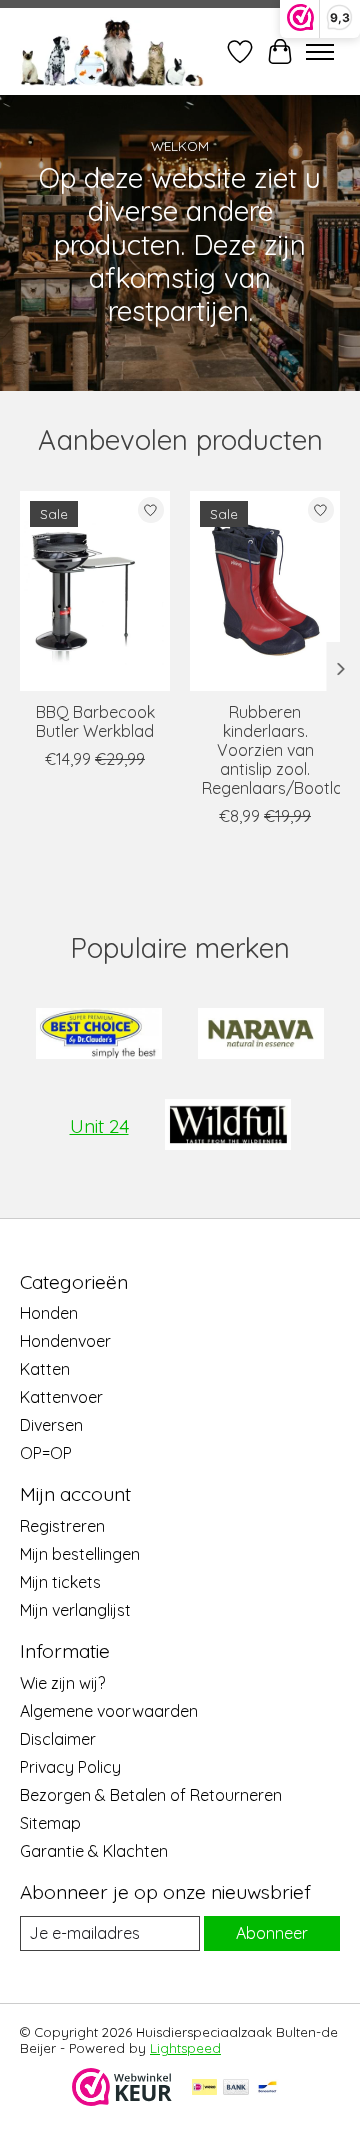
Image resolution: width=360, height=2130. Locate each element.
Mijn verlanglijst (75, 1610)
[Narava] (261, 1035)
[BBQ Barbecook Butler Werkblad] (95, 591)
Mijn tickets (60, 1582)
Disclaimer (58, 1739)
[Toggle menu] (320, 52)
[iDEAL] (204, 2088)
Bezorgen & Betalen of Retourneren (151, 1795)
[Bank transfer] (236, 2088)
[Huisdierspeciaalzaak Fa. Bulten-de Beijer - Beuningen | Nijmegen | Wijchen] (112, 51)
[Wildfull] (228, 1126)
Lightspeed (185, 2048)
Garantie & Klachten (94, 1851)
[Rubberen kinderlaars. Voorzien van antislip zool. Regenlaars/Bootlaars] (265, 591)
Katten (45, 1369)
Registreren (62, 1526)
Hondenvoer (65, 1341)
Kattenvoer (61, 1397)
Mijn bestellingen (80, 1554)
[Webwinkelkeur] (122, 2100)
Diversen (51, 1425)
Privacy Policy (70, 1767)
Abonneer (272, 1933)
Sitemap (50, 1823)
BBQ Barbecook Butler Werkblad (95, 721)
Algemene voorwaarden (109, 1711)
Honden (49, 1313)
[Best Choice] (99, 1035)
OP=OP (46, 1453)
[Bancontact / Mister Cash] (267, 2088)
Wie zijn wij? (62, 1683)
